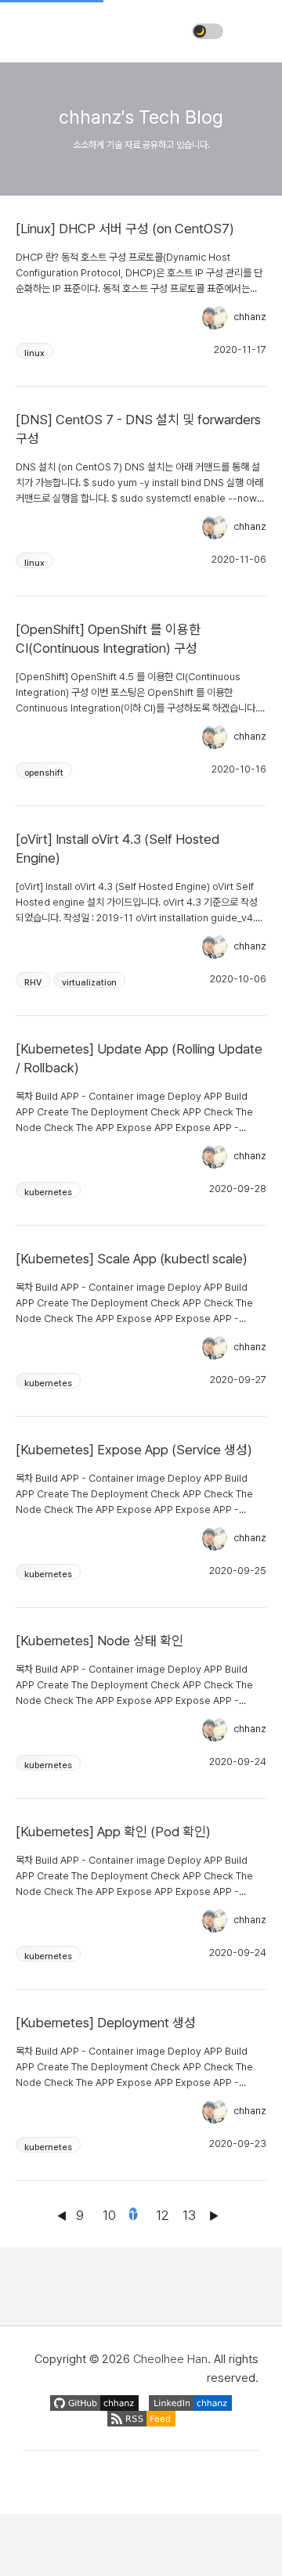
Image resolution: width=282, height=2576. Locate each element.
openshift (44, 773)
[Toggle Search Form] (251, 31)
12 (160, 2214)
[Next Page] (213, 2229)
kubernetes (48, 1193)
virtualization (89, 983)
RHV (33, 983)
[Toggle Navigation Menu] (31, 31)
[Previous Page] (61, 2229)
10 (107, 2214)
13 (186, 2214)
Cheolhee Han (170, 2359)
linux (34, 353)
